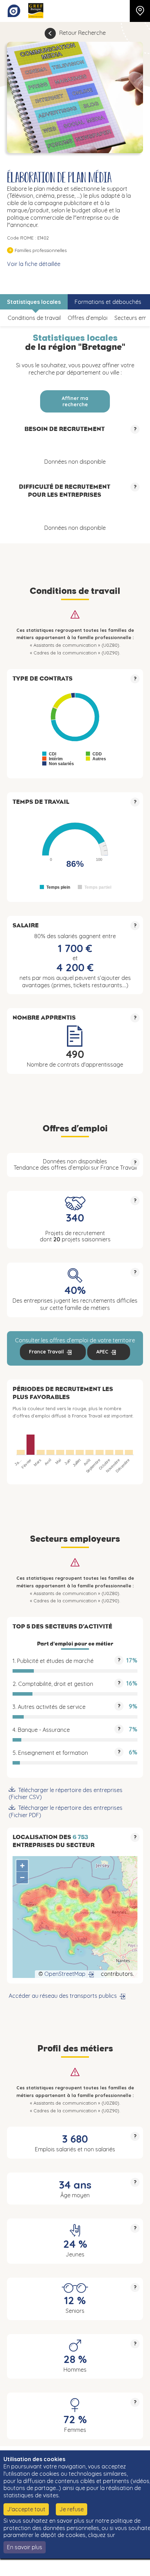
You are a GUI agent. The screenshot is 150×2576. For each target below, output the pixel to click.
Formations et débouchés (108, 302)
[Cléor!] (14, 11)
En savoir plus (25, 2547)
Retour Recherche (82, 33)
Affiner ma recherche (75, 401)
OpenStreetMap (65, 1974)
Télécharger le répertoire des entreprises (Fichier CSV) (66, 1794)
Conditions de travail (34, 318)
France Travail (46, 1352)
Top (134, 2567)
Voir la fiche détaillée (34, 264)
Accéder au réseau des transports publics (63, 1996)
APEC (102, 1352)
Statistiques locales (34, 302)
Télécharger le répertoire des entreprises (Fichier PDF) (66, 1811)
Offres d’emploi (88, 318)
